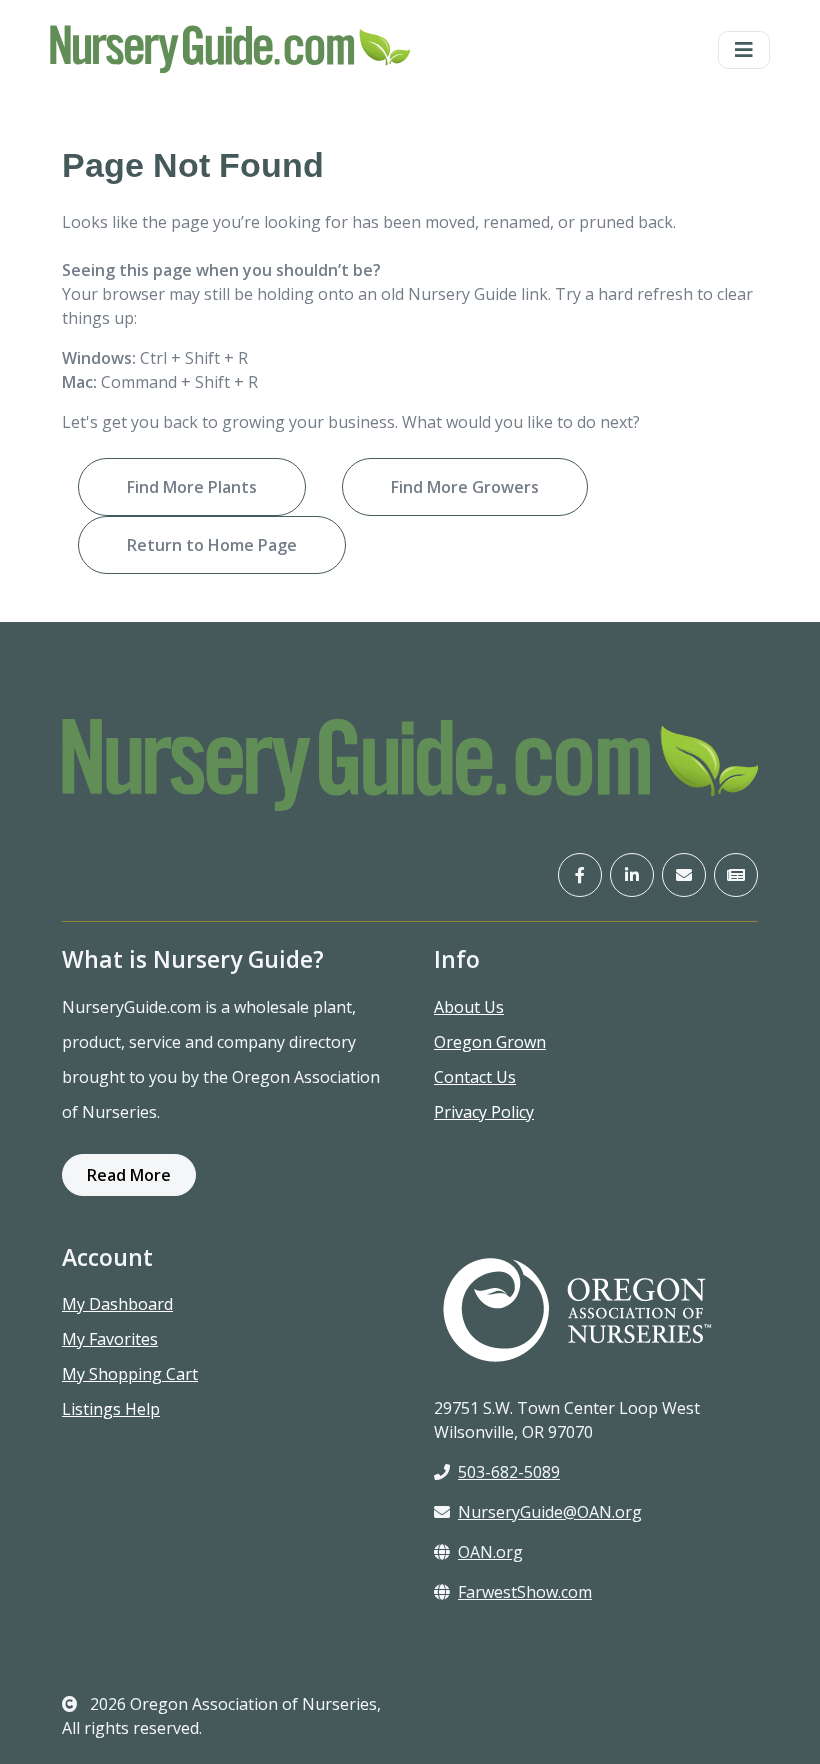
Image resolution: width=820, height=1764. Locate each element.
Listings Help (111, 1409)
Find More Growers (465, 487)
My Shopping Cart (130, 1374)
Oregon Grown (490, 1042)
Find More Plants (192, 487)
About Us (469, 1007)
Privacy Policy (484, 1112)
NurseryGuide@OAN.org (550, 1512)
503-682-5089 (509, 1472)
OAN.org (490, 1552)
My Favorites (110, 1339)
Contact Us (475, 1077)
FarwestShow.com (525, 1592)
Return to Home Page (212, 545)
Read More (129, 1175)
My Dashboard (117, 1304)
